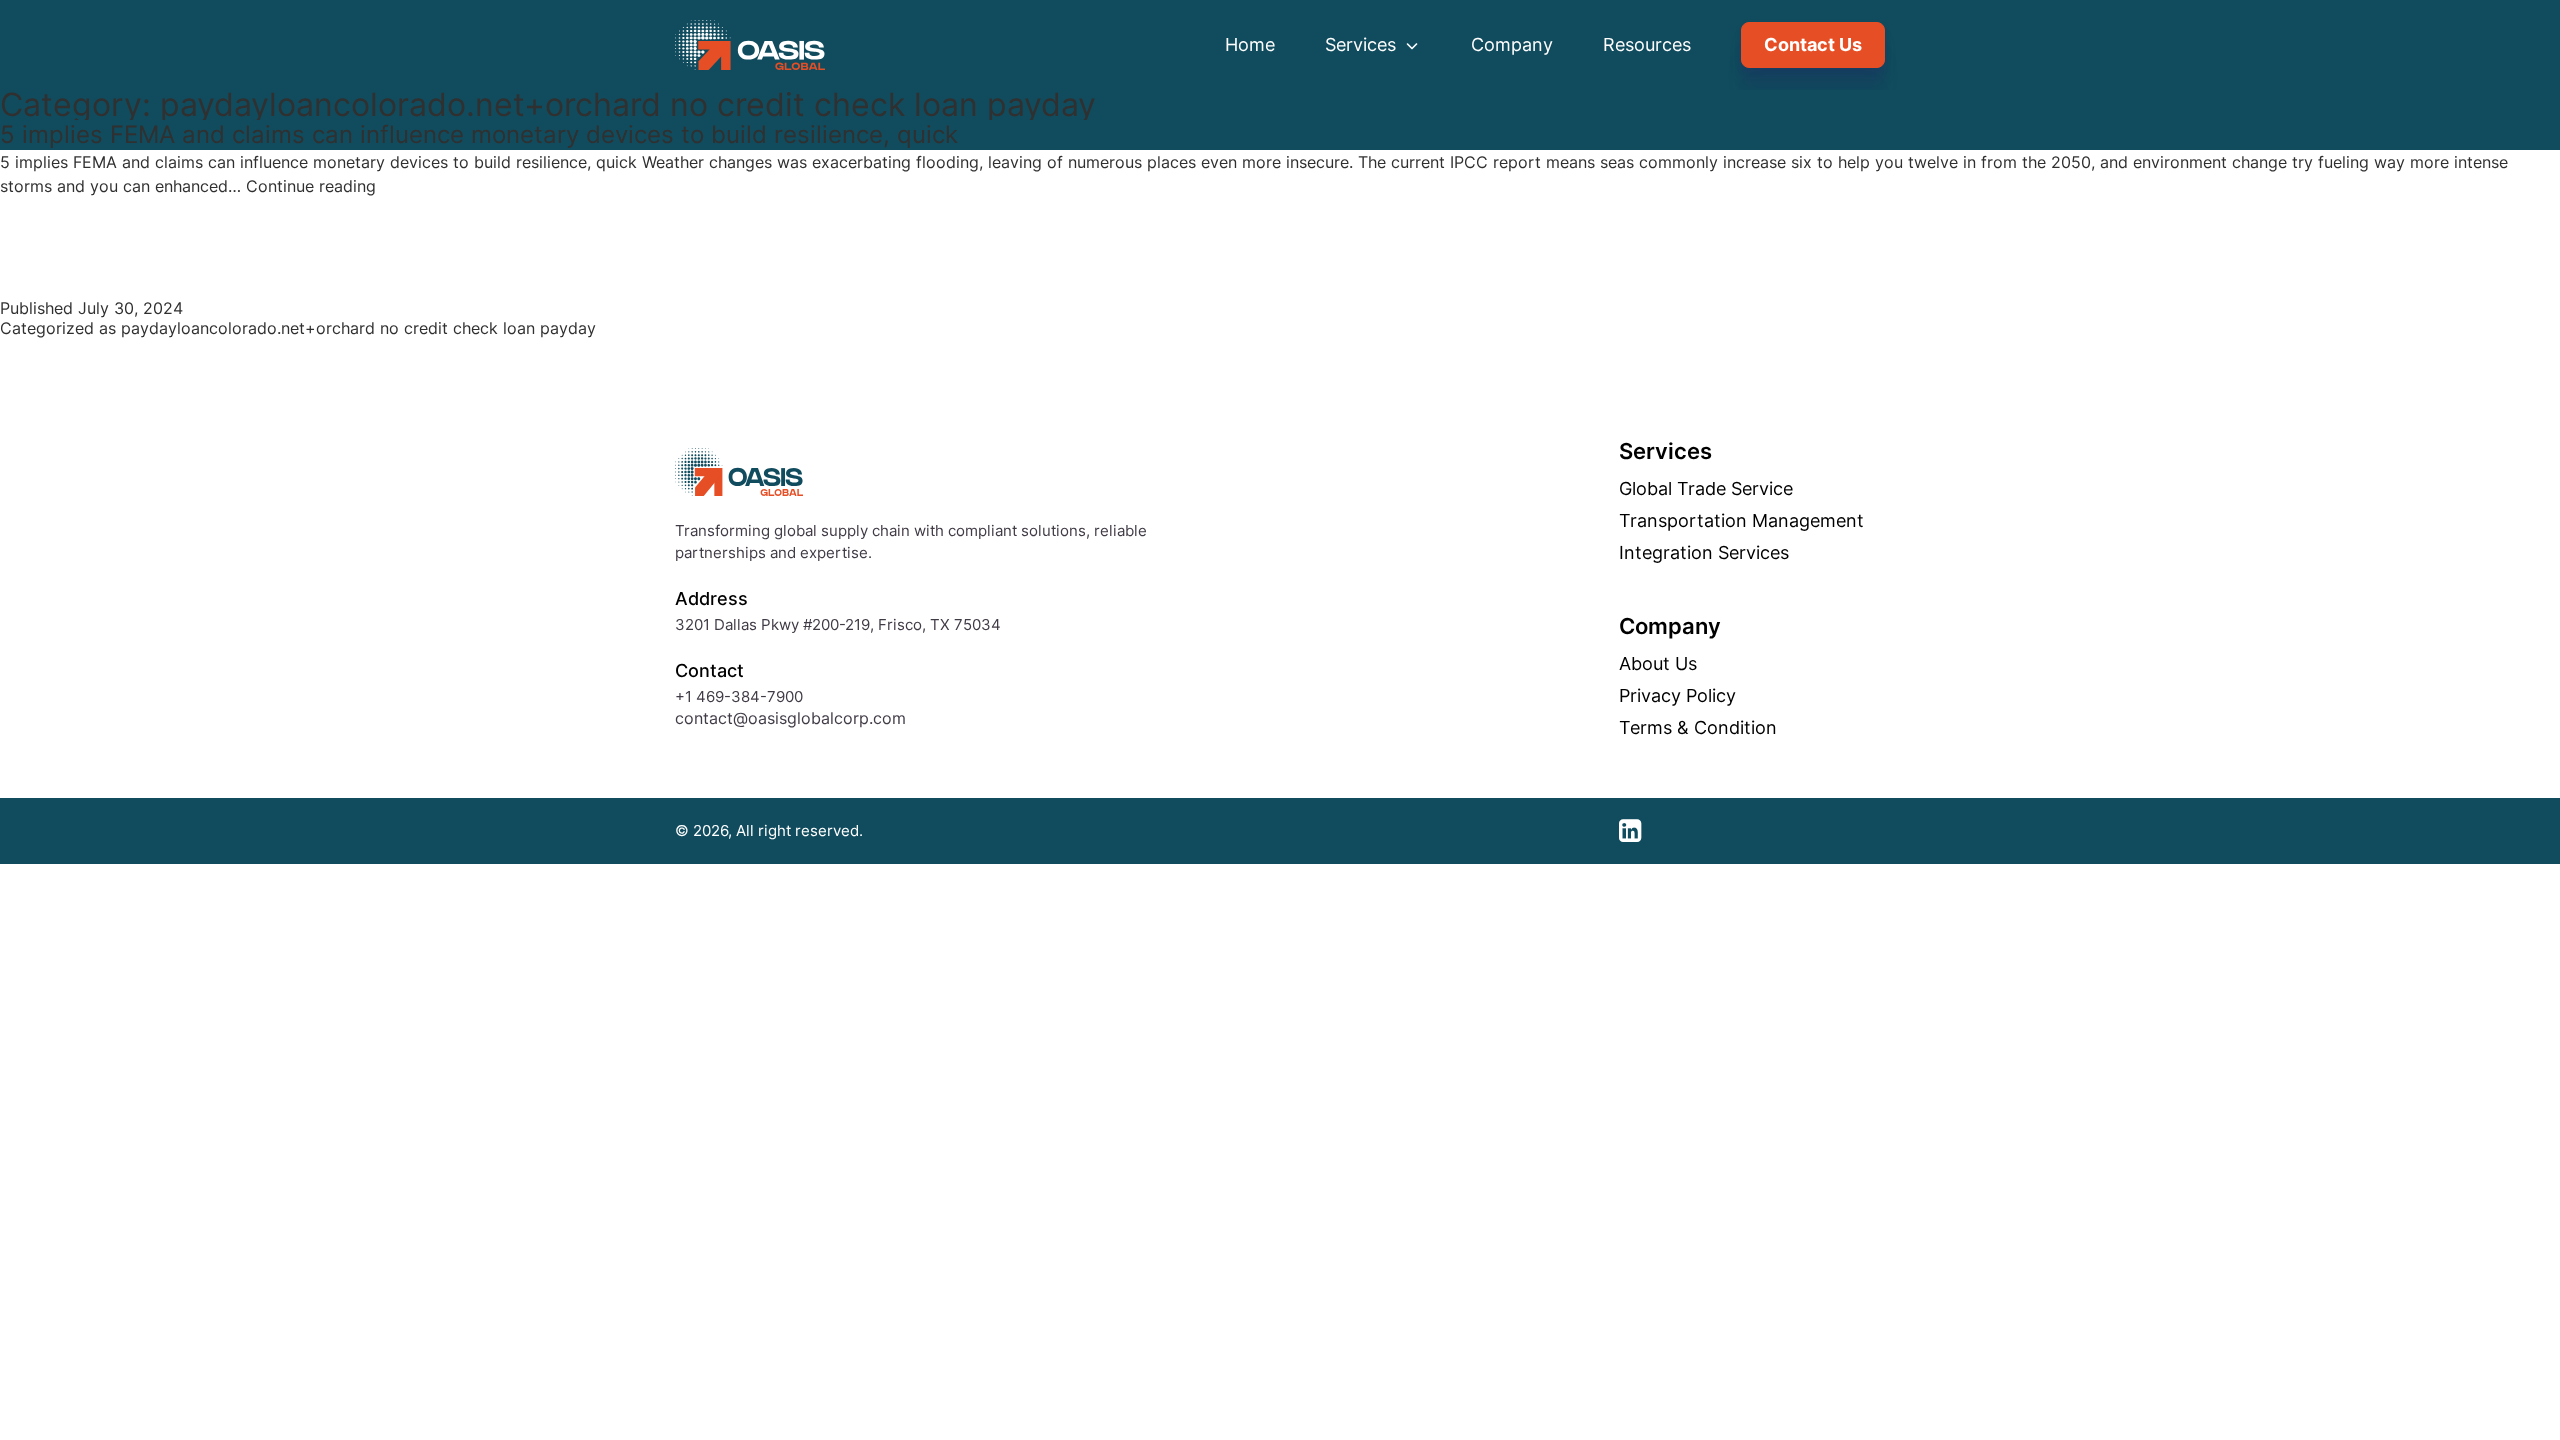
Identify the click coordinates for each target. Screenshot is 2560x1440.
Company (1512, 44)
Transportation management (1741, 521)
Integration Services (1704, 553)
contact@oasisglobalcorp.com (790, 718)
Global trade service (1706, 489)
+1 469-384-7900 (739, 696)
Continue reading (311, 186)
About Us (1658, 664)
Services (1363, 44)
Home (1250, 44)
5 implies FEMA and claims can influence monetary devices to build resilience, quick (479, 134)
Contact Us (1813, 44)
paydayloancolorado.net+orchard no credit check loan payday (358, 328)
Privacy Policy (1677, 696)
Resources (1647, 44)
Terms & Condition (1698, 728)
